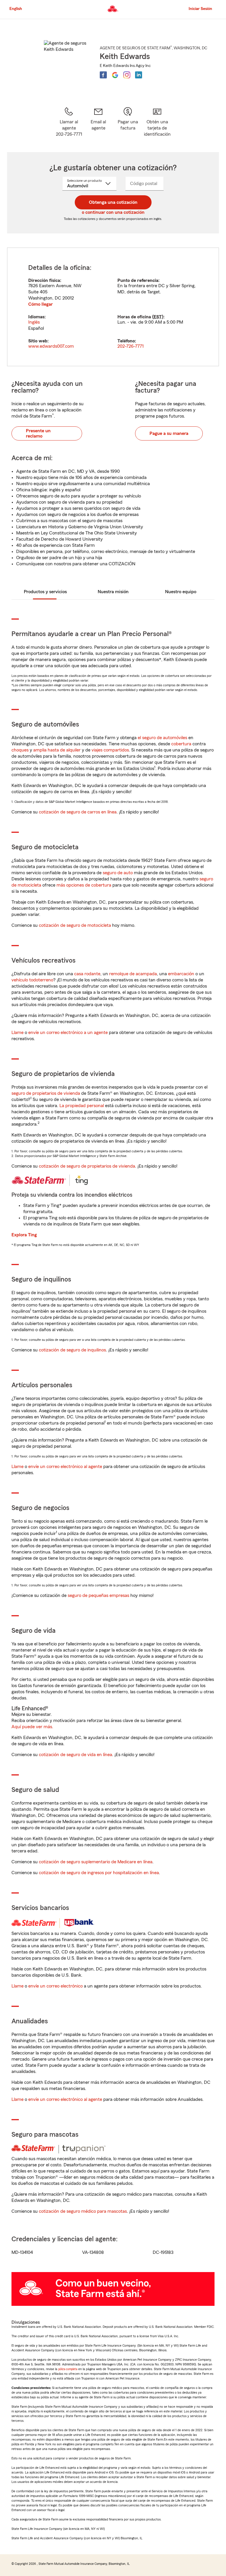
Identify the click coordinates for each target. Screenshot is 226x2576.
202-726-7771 (131, 346)
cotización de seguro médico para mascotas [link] (83, 2211)
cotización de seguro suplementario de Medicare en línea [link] (96, 1862)
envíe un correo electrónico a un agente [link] (68, 1033)
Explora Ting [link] (24, 1235)
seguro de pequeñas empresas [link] (98, 1595)
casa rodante (87, 974)
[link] (98, 122)
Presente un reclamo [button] (38, 433)
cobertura (181, 744)
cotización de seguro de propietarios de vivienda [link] (87, 1166)
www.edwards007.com (51, 346)
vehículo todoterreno (32, 980)
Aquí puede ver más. (32, 1727)
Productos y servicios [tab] (45, 592)
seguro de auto (118, 873)
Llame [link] (18, 1033)
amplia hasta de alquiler (57, 750)
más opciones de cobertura (84, 885)
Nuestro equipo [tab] (181, 592)
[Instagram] (127, 75)
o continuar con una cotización (113, 212)
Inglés (34, 322)
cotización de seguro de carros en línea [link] (78, 812)
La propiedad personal (82, 1106)
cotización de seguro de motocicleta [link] (75, 925)
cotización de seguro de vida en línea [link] (75, 1755)
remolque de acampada (133, 974)
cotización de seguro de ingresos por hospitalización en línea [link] (99, 1873)
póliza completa (68, 2369)
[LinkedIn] (139, 75)
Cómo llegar (40, 304)
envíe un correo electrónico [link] (55, 1986)
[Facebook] (103, 75)
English (16, 9)
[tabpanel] (113, 307)
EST (158, 317)
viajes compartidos (110, 750)
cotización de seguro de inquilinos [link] (72, 1350)
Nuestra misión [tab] (113, 592)
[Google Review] (115, 75)
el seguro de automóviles (162, 738)
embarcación (181, 974)
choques (20, 750)
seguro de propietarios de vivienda (46, 1093)
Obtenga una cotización (113, 202)
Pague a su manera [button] (169, 433)
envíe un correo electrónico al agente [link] (65, 1467)
